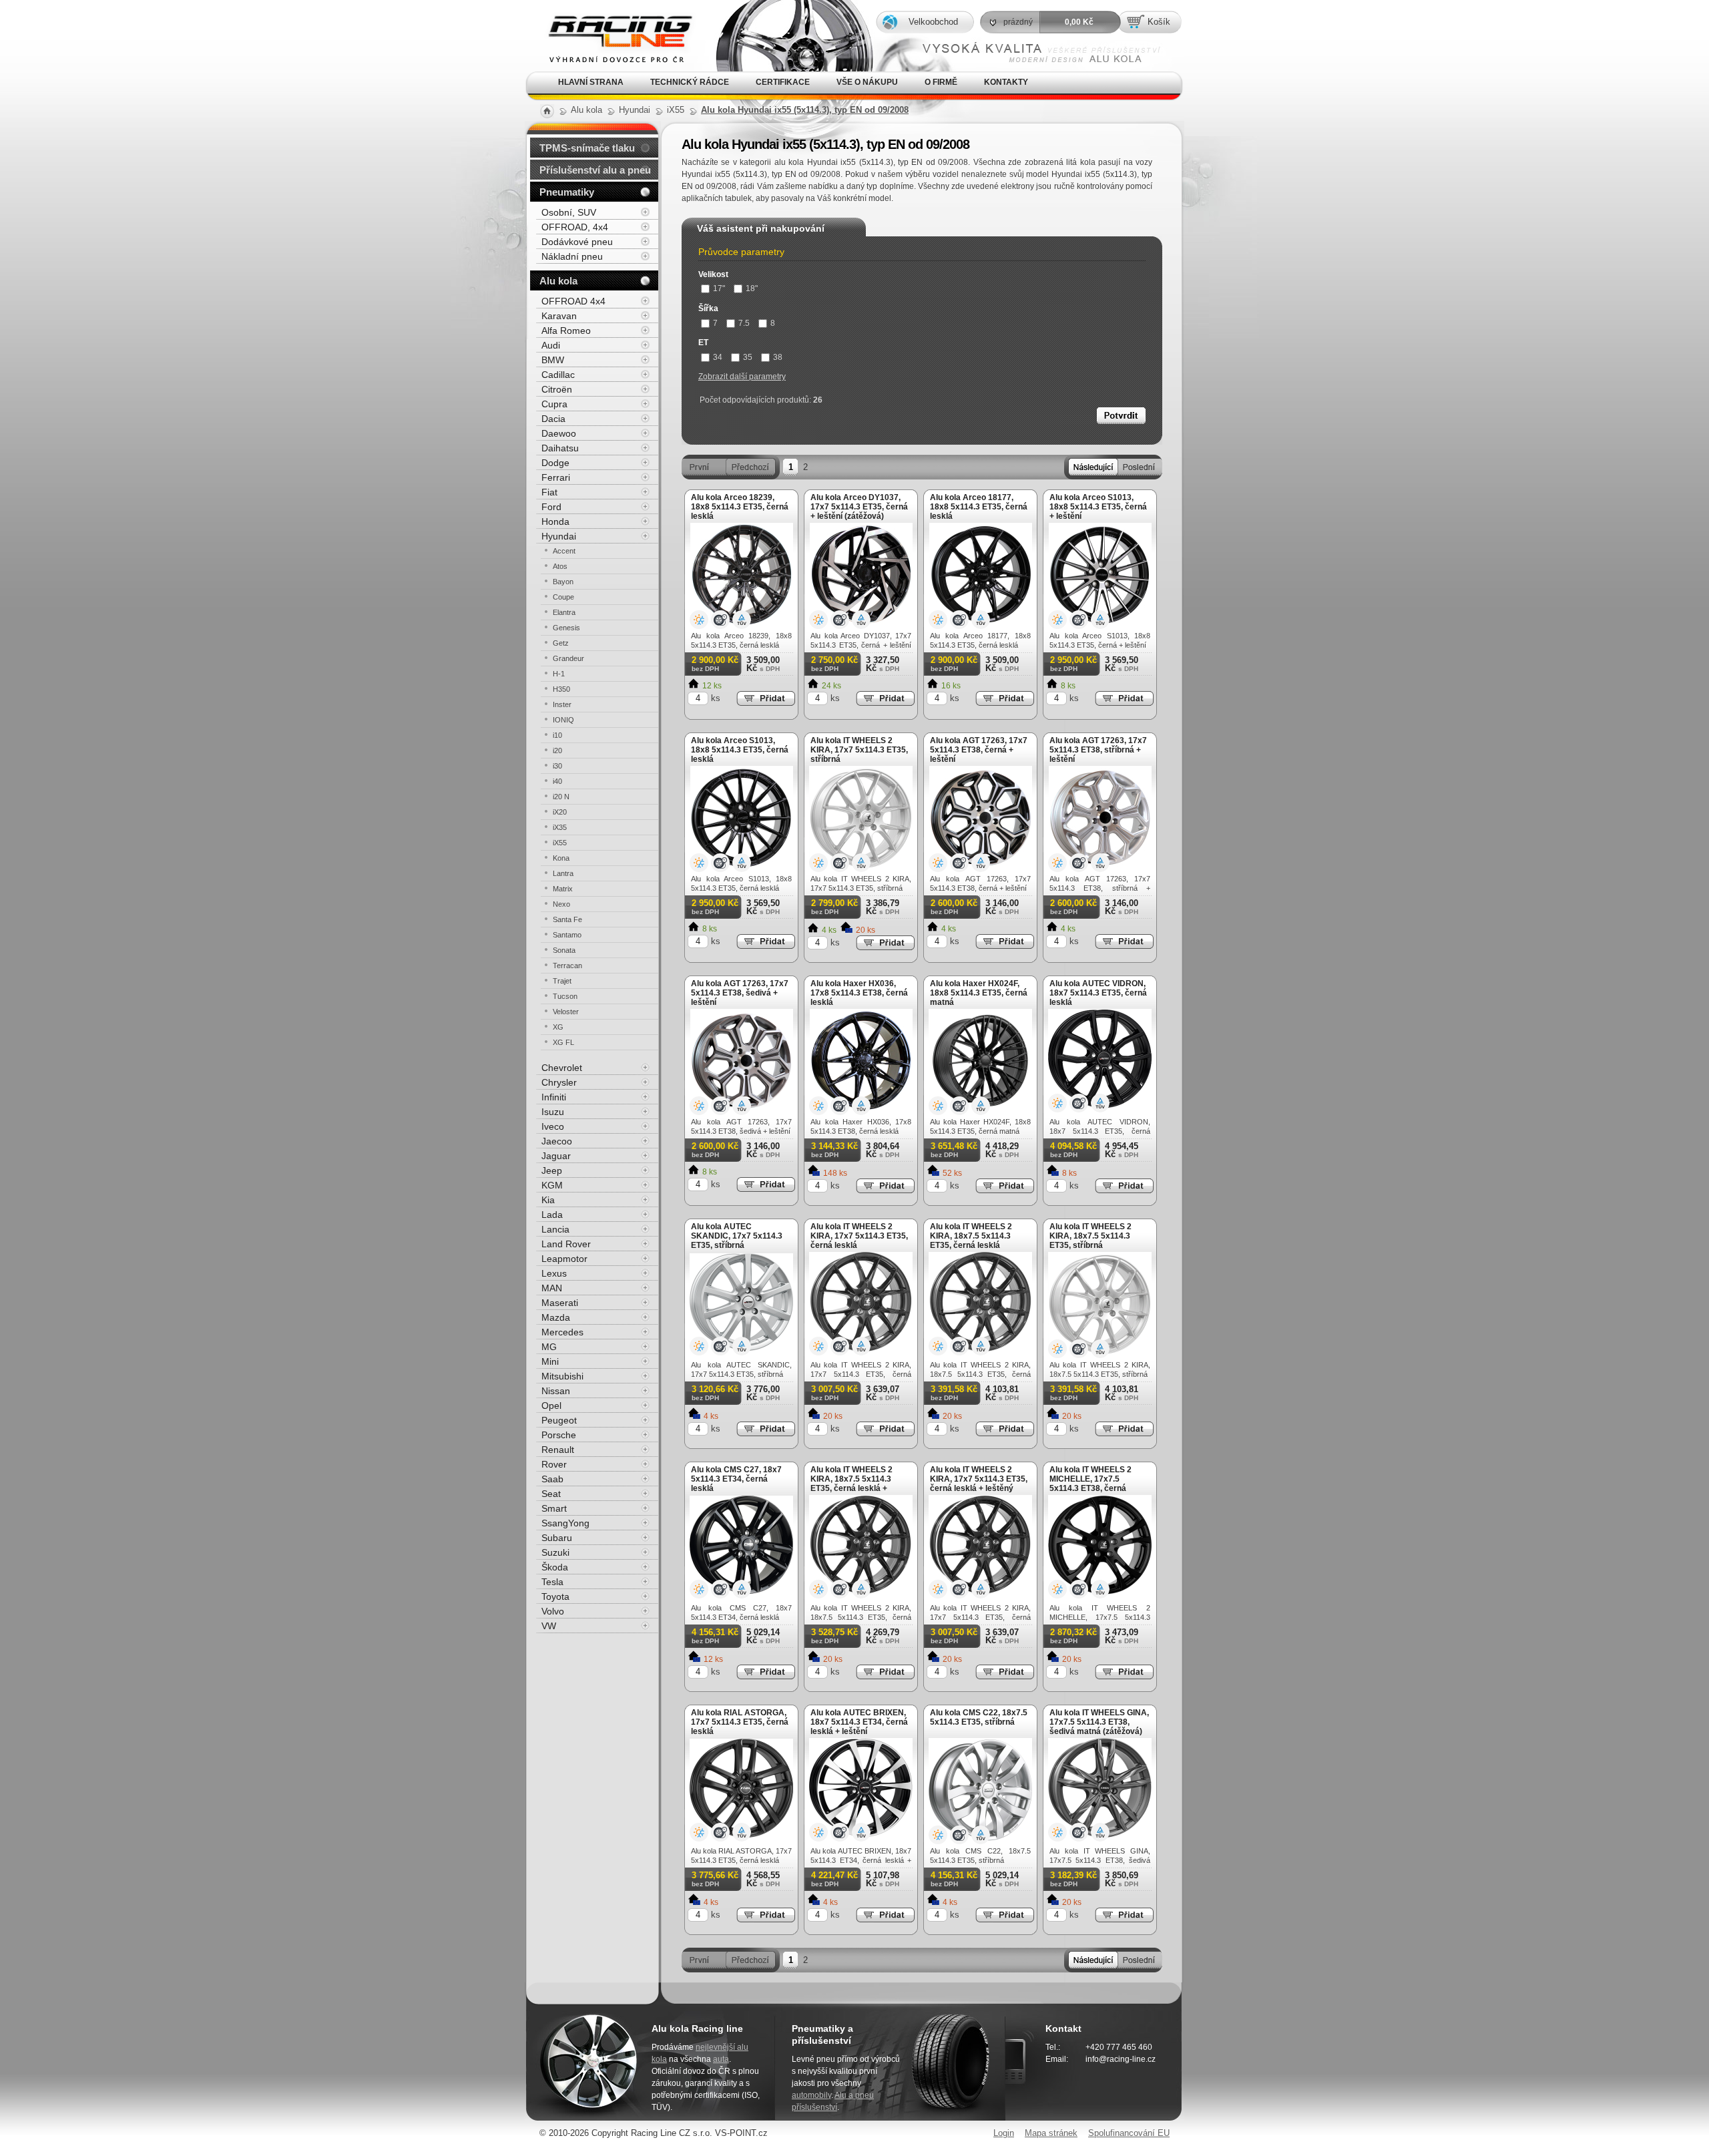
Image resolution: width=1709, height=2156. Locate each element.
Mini (550, 1361)
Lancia (555, 1229)
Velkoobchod (933, 22)
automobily (811, 2095)
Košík (1159, 22)
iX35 (560, 827)
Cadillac (558, 375)
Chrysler (559, 1082)
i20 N (561, 797)
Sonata (564, 950)
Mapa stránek (1051, 2133)
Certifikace (783, 82)
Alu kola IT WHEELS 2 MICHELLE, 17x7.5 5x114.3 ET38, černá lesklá (1090, 1484)
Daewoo (559, 433)
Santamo (567, 935)
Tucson (565, 996)
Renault (558, 1450)
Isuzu (553, 1112)
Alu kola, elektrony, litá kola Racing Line (609, 19)
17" (719, 288)
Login (1004, 2133)
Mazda (556, 1317)
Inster (562, 704)
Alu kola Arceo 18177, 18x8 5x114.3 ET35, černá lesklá (979, 507)
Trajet (562, 981)
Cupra (554, 404)
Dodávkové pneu (577, 242)
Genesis (566, 628)
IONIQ (563, 720)
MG (549, 1347)
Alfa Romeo (566, 331)
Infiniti (554, 1097)
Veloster (566, 1012)
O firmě (941, 82)
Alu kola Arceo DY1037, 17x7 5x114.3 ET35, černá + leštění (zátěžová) (859, 507)
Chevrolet (562, 1068)
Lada (552, 1215)
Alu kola (558, 281)
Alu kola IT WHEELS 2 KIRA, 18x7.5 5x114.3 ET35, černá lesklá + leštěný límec (851, 1484)
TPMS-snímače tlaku (587, 148)
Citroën (557, 389)
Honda (555, 521)
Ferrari (556, 477)
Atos (560, 566)
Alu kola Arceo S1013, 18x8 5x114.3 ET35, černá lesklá (740, 750)
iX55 (560, 843)
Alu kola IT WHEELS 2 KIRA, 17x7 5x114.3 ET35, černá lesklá (859, 1236)
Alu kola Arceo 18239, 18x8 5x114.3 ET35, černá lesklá (740, 507)
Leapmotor (564, 1259)
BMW (553, 360)
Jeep (552, 1170)
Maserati (560, 1303)
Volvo (553, 1611)
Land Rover (566, 1244)
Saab (552, 1479)
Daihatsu (560, 448)
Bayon (563, 582)
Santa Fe (567, 919)
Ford (551, 507)
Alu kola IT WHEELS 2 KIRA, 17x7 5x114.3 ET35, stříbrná (859, 750)
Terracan (567, 965)
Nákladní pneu (572, 256)
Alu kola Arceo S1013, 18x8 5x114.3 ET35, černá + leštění (1098, 507)
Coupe (563, 597)
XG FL (563, 1042)
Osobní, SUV (569, 212)
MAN (552, 1288)
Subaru (557, 1538)
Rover (554, 1464)
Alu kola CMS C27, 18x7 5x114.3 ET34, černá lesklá (736, 1479)
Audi (551, 345)
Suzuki (555, 1552)
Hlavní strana (591, 82)
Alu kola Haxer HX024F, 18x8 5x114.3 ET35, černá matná (979, 993)
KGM (552, 1185)
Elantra (564, 612)
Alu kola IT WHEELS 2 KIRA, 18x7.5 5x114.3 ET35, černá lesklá (971, 1236)
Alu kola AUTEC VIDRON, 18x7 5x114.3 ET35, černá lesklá (1098, 993)
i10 (557, 735)
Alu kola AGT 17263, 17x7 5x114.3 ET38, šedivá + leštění (740, 993)
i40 (557, 781)
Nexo (561, 904)
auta (721, 2059)
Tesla (552, 1582)
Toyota (555, 1596)
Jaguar (556, 1156)
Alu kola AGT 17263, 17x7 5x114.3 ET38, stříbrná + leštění (1098, 750)
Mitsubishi (562, 1376)
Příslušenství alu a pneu (595, 170)
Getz (561, 643)
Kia (548, 1200)
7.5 (744, 323)
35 (748, 357)
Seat (551, 1494)
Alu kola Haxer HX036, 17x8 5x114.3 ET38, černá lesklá (859, 993)
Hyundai (559, 536)
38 (778, 357)
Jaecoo (557, 1141)
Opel (551, 1406)
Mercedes (562, 1332)
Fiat (549, 492)
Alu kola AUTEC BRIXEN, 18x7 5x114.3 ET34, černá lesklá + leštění (859, 1722)
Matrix (563, 889)
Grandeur (568, 658)
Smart (554, 1508)
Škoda (555, 1567)
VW (549, 1626)
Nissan (556, 1391)
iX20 (560, 812)
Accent (564, 551)
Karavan (559, 316)
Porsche (559, 1435)
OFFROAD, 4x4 (575, 227)
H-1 (559, 674)
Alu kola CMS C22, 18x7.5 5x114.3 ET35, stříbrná (979, 1717)
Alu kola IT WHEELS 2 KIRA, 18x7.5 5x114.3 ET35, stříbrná (1090, 1236)
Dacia (553, 419)
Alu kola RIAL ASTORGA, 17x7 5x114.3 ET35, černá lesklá (740, 1722)
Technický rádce (690, 82)
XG (558, 1027)
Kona (561, 858)
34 (718, 357)
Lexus (554, 1273)
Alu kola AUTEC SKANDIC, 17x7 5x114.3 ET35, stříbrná (737, 1236)
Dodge (555, 463)
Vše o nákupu (867, 82)
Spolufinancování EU (1129, 2133)
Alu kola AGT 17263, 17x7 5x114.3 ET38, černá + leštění (979, 750)
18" (752, 288)
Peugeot (559, 1420)
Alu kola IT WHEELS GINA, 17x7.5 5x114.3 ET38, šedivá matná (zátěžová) (1099, 1722)
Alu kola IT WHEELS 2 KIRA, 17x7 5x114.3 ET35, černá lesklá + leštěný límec (979, 1484)
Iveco (553, 1126)
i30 (557, 766)
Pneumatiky (567, 192)
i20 (557, 750)
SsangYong (565, 1523)
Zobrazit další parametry (742, 377)
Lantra (563, 873)
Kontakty (1006, 82)
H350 (561, 689)
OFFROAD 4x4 (573, 301)
